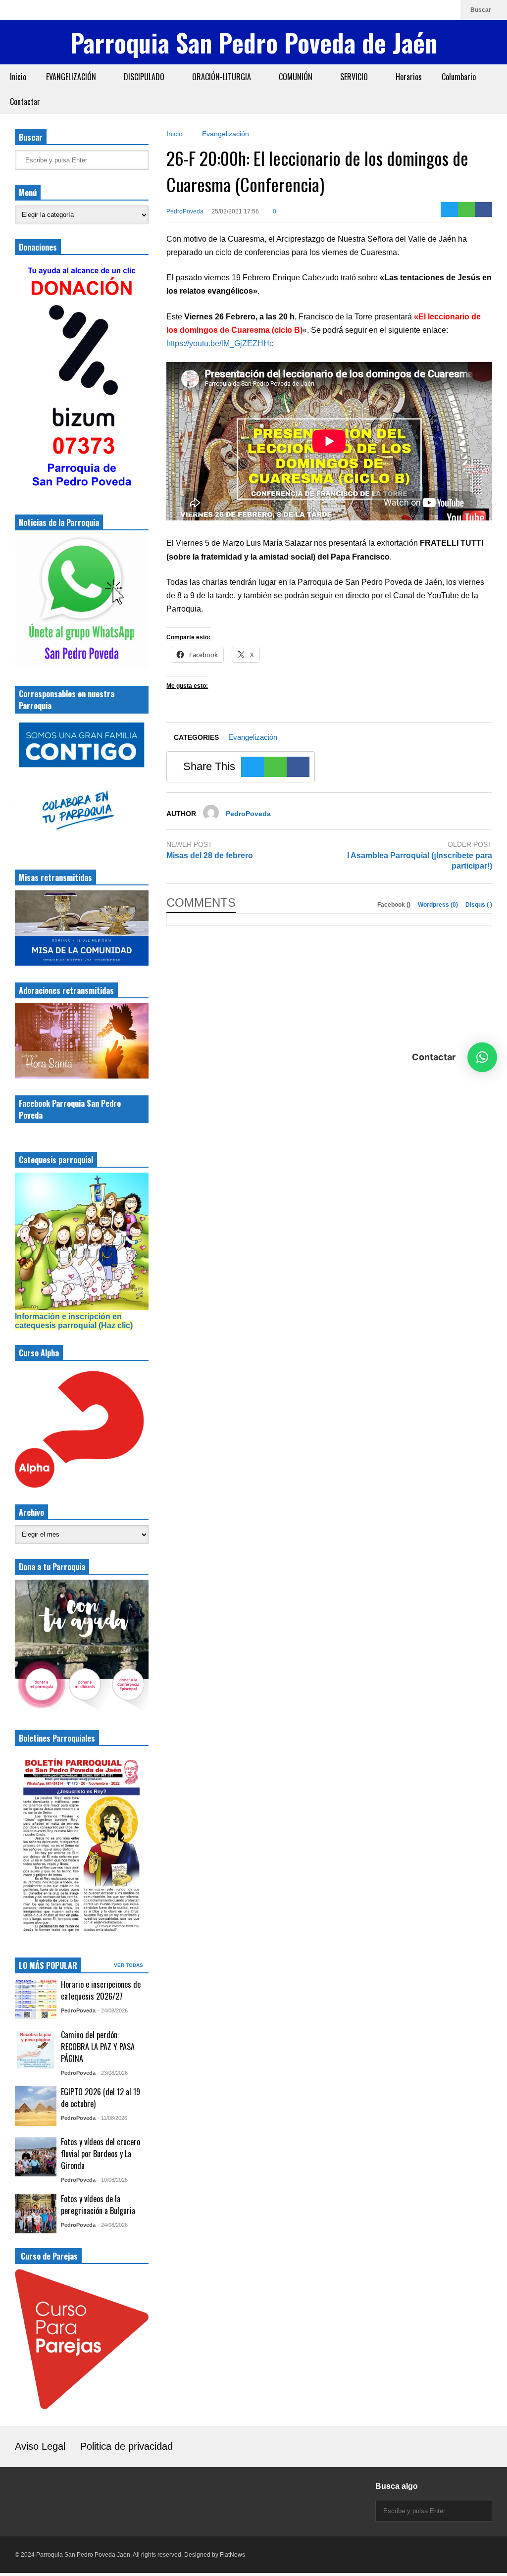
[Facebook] (416, 10)
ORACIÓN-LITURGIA (223, 77)
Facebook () (395, 905)
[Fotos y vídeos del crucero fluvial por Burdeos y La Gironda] (36, 2157)
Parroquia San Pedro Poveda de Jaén (254, 42)
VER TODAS (129, 1965)
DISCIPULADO (145, 77)
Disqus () (479, 905)
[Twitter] (449, 209)
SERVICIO (355, 77)
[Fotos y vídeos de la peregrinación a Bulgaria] (36, 2214)
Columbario (459, 77)
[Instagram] (401, 10)
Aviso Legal (40, 2446)
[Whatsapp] (448, 10)
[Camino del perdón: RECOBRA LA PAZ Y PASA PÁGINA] (36, 2049)
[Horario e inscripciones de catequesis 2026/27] (36, 1999)
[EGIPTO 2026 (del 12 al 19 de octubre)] (36, 2106)
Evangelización (253, 737)
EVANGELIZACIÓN (72, 77)
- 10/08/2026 (113, 2180)
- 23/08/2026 (113, 2073)
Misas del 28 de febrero (210, 855)
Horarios (409, 77)
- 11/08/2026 (112, 2118)
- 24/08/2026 (113, 2010)
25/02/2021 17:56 (235, 211)
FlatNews (232, 2555)
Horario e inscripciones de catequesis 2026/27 (101, 1990)
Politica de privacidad (127, 2446)
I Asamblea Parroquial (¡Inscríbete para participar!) (420, 861)
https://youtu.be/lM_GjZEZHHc (220, 343)
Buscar (482, 10)
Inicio (18, 77)
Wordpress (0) (439, 905)
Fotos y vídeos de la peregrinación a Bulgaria (98, 2205)
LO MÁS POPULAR (48, 1965)
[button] (482, 1057)
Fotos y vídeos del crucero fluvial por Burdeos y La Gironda (101, 2154)
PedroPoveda (185, 211)
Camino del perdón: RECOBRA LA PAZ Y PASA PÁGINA (98, 2047)
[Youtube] (432, 10)
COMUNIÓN (297, 77)
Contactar (25, 102)
